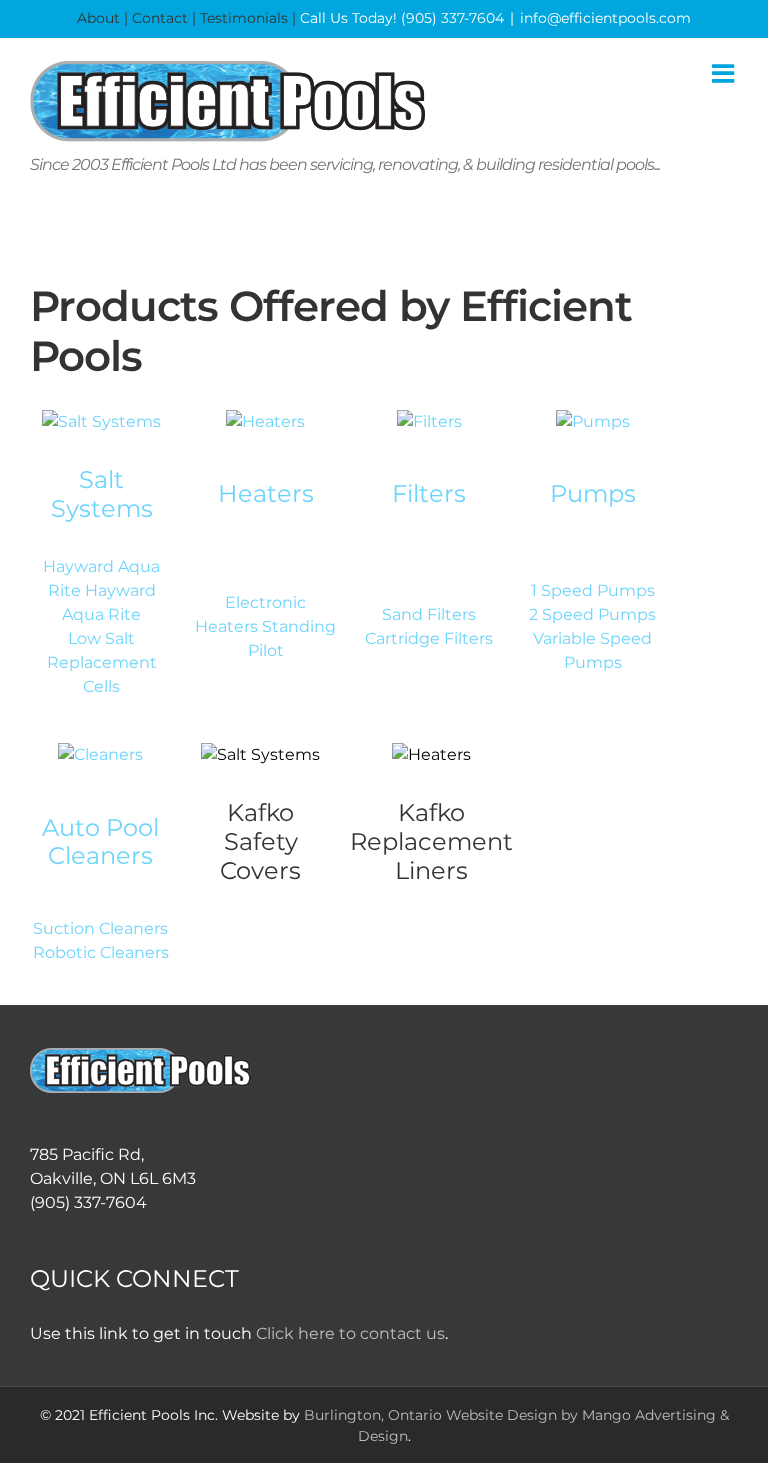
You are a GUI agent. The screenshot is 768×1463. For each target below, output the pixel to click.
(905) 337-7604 (452, 18)
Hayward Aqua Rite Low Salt (109, 614)
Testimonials (244, 18)
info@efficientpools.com (605, 18)
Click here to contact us (350, 1333)
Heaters (266, 493)
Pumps (593, 493)
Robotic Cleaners (101, 952)
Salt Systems (102, 494)
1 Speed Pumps (593, 590)
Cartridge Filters (429, 638)
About (98, 18)
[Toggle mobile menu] (725, 73)
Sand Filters (429, 614)
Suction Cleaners (100, 928)
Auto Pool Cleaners (100, 842)
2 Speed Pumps (592, 614)
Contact (160, 18)
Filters (429, 493)
